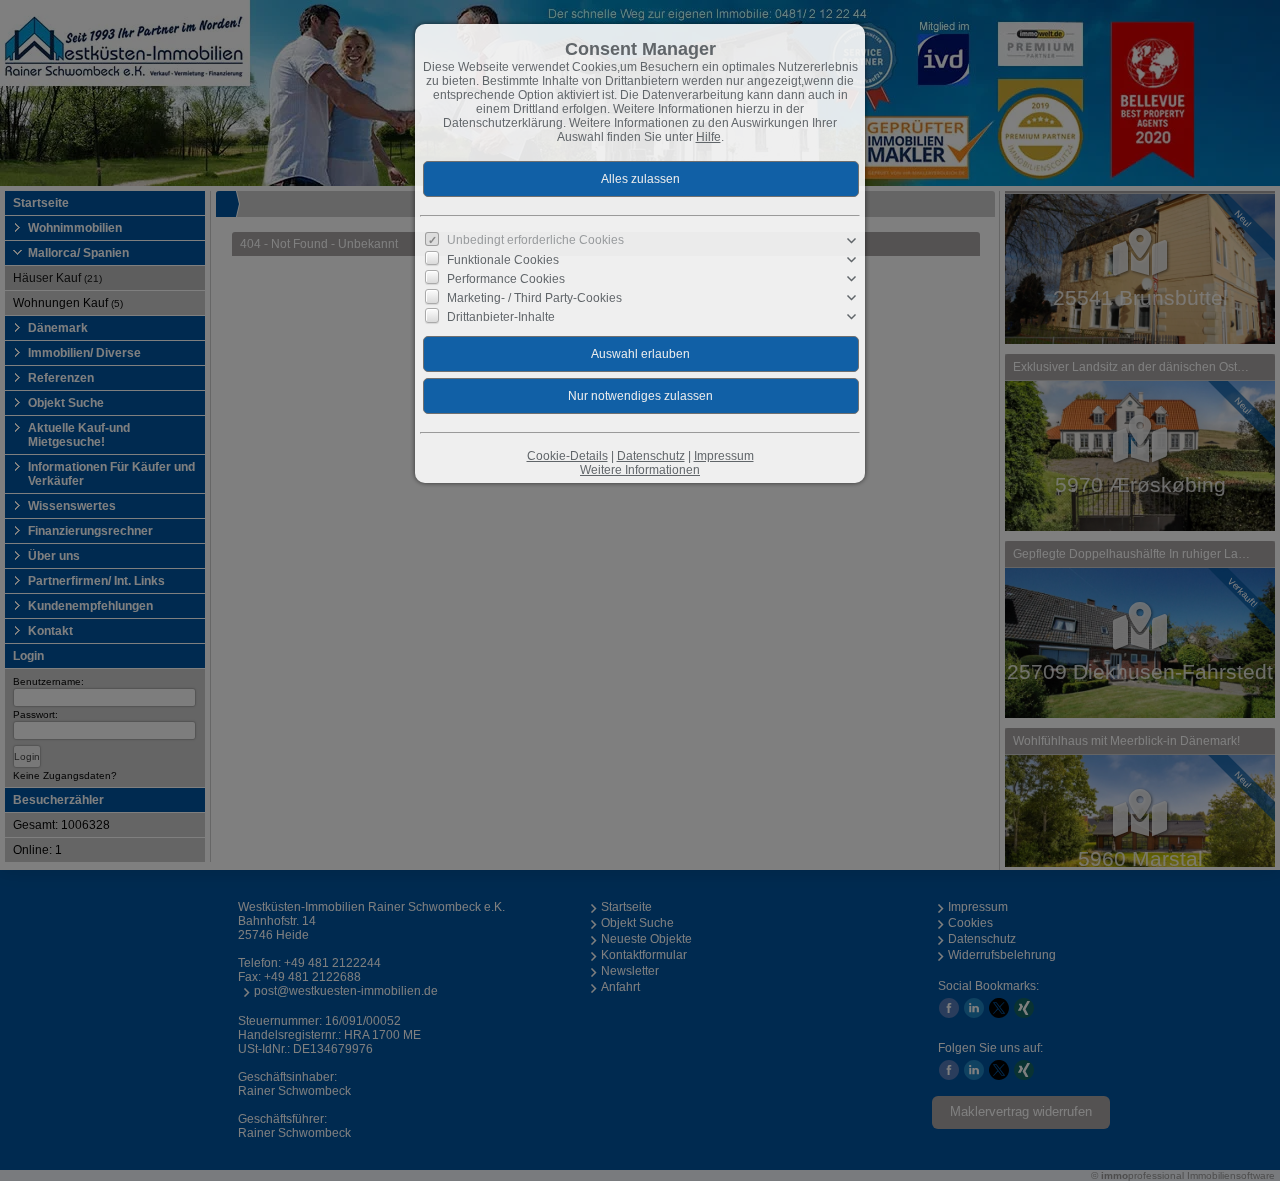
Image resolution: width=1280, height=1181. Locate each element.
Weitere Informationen (640, 470)
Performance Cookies (506, 279)
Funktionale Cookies (503, 260)
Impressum (724, 456)
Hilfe (708, 137)
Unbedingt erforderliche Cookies (535, 240)
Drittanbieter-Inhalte (501, 317)
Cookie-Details (567, 456)
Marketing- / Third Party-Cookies (534, 298)
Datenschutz (651, 456)
